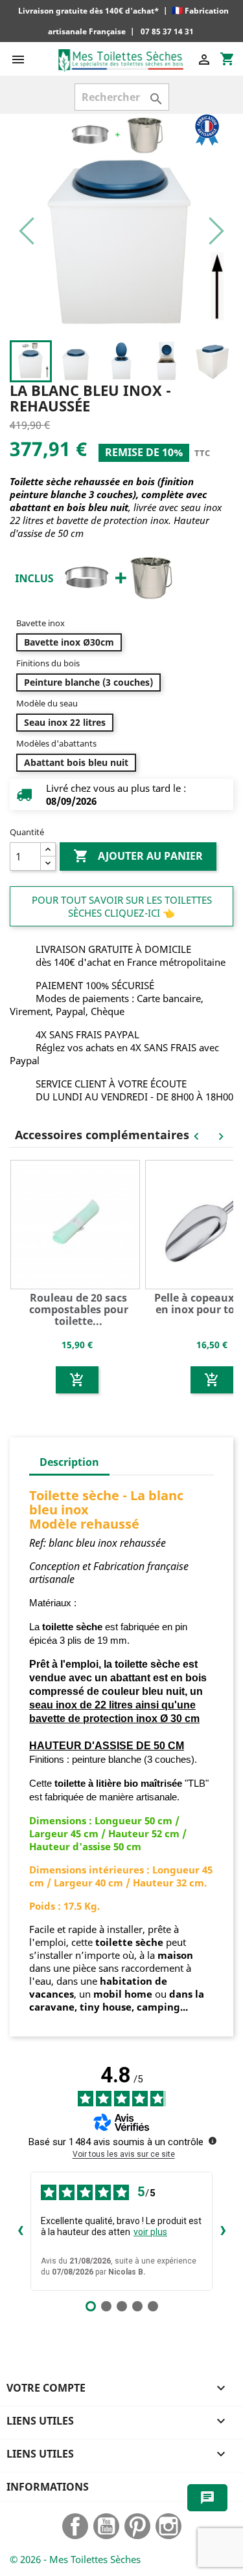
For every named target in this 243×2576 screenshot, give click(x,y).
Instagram (168, 2526)
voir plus (150, 2232)
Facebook (75, 2526)
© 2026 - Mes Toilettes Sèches (75, 2559)
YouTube (106, 2526)
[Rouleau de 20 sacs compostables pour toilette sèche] (77, 1223)
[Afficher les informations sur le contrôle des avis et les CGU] (213, 2141)
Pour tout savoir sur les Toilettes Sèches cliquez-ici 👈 (122, 906)
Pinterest (137, 2526)
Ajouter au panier (138, 856)
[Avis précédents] (20, 2231)
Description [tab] (69, 1462)
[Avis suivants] (223, 2231)
